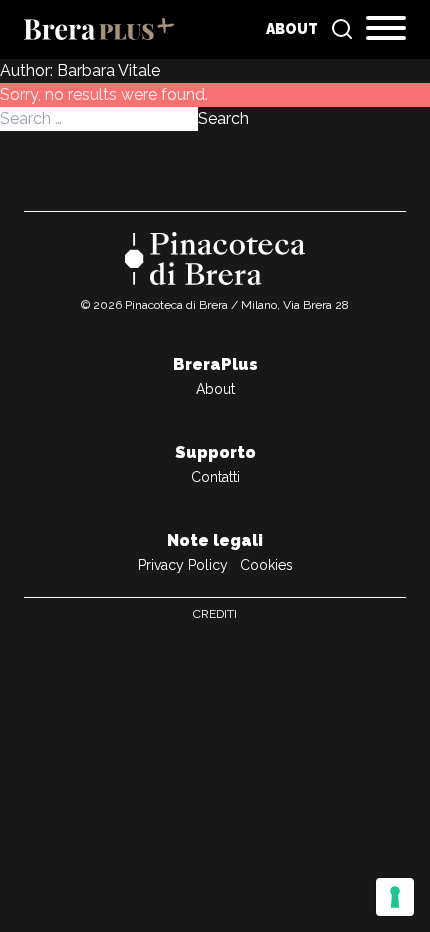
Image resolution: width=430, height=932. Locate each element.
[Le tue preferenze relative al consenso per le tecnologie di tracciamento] (395, 897)
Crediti (215, 614)
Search (223, 118)
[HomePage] (99, 29)
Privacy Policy (183, 565)
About (292, 29)
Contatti (215, 477)
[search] (342, 29)
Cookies (266, 565)
